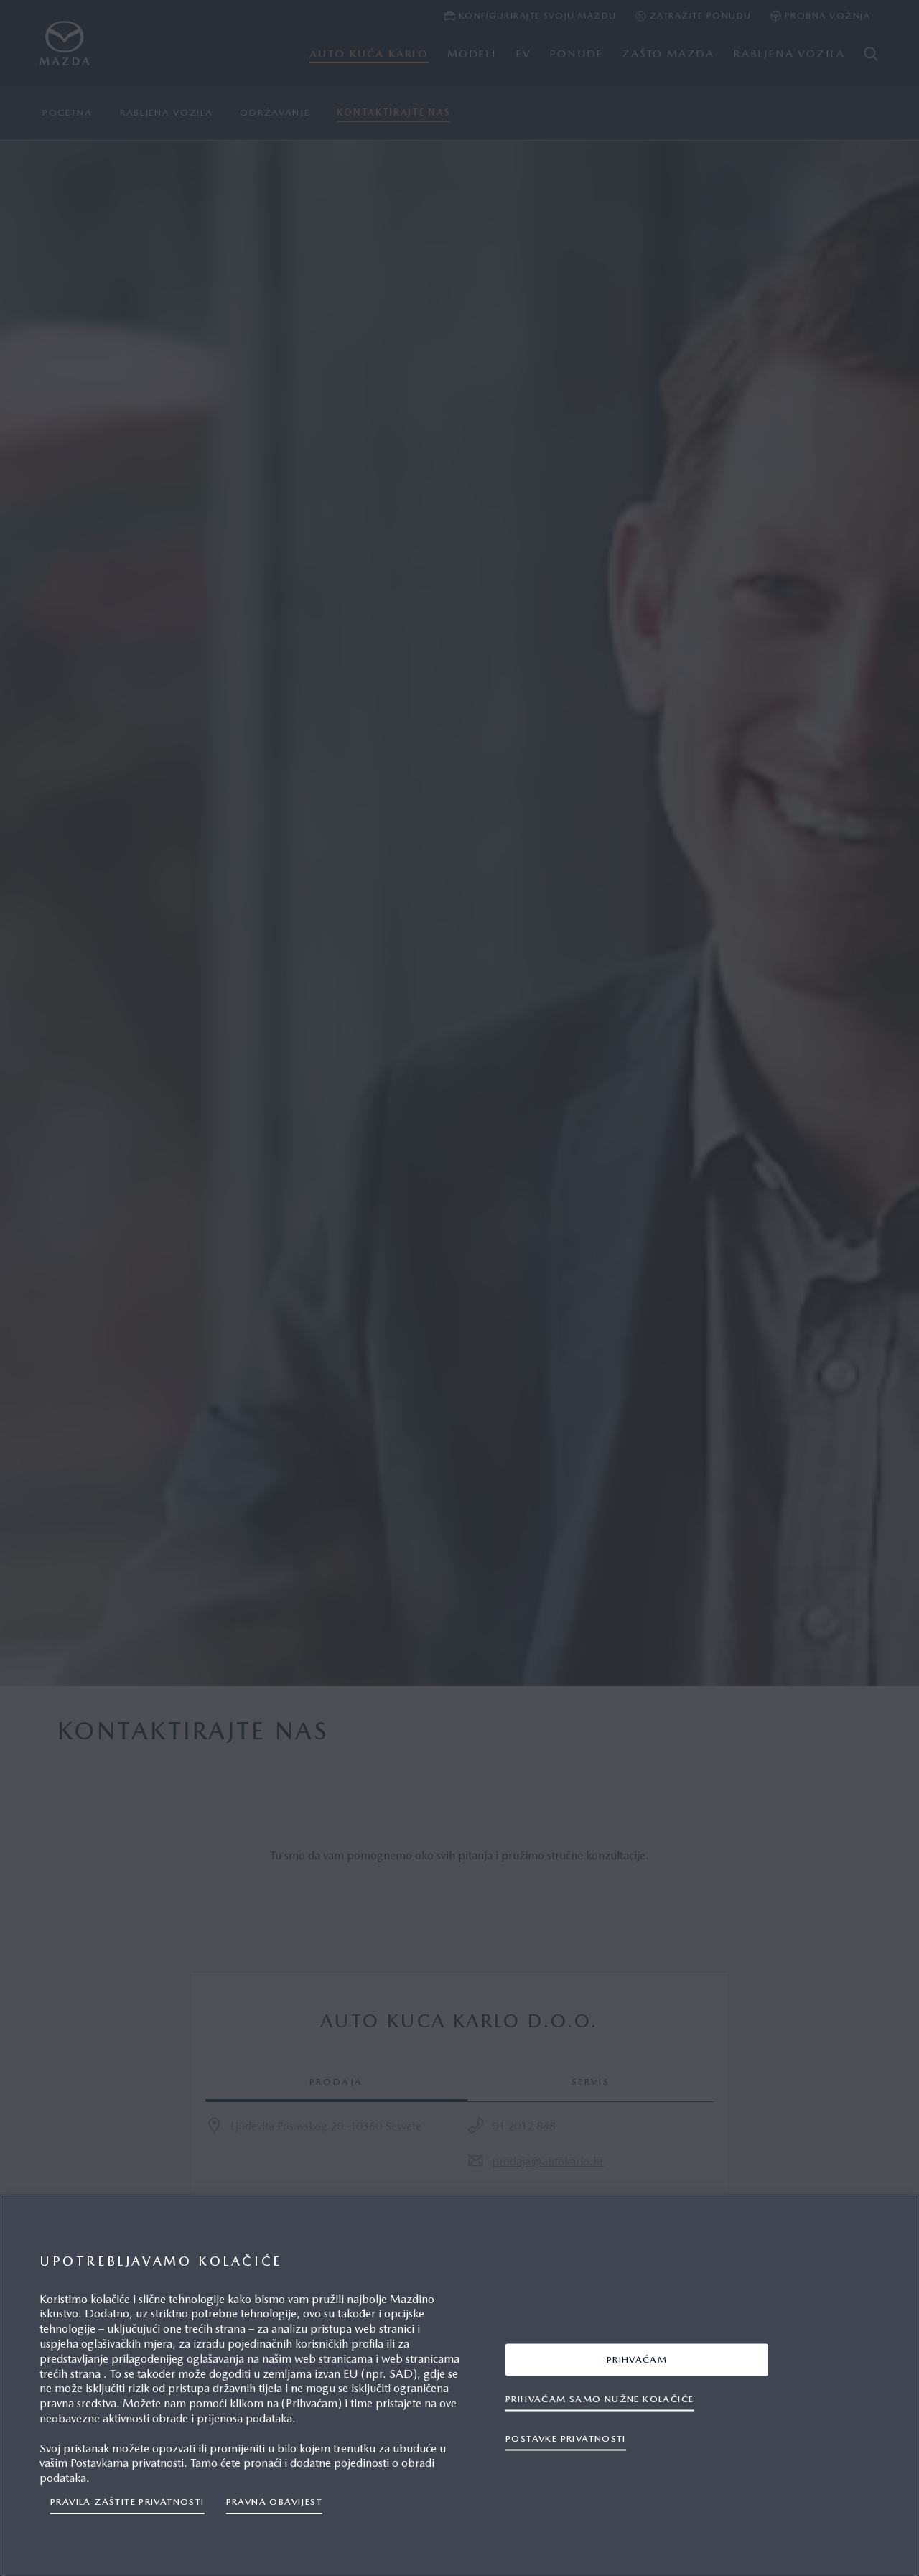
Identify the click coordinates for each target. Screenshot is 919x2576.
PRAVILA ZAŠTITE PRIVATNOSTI (127, 2502)
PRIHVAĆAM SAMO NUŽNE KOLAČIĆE (600, 2399)
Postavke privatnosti (566, 2438)
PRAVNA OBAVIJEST (274, 2502)
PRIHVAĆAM (637, 2359)
